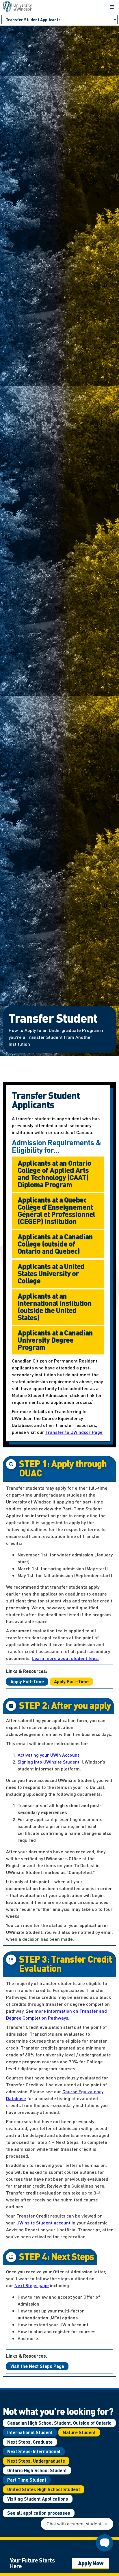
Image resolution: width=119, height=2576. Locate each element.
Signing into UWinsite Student (49, 1762)
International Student (30, 2432)
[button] (58, 1174)
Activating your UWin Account (48, 1755)
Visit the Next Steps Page (37, 2366)
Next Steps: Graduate (30, 2442)
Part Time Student (27, 2480)
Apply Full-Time (27, 1681)
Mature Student (79, 2432)
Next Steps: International (34, 2451)
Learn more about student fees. (65, 1658)
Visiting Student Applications (38, 2499)
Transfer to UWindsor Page (74, 1432)
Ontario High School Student (37, 2470)
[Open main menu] (112, 7)
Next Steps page (32, 2285)
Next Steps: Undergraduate (36, 2461)
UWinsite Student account (43, 2223)
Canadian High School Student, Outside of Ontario (59, 2423)
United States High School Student (44, 2489)
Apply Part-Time (71, 1681)
